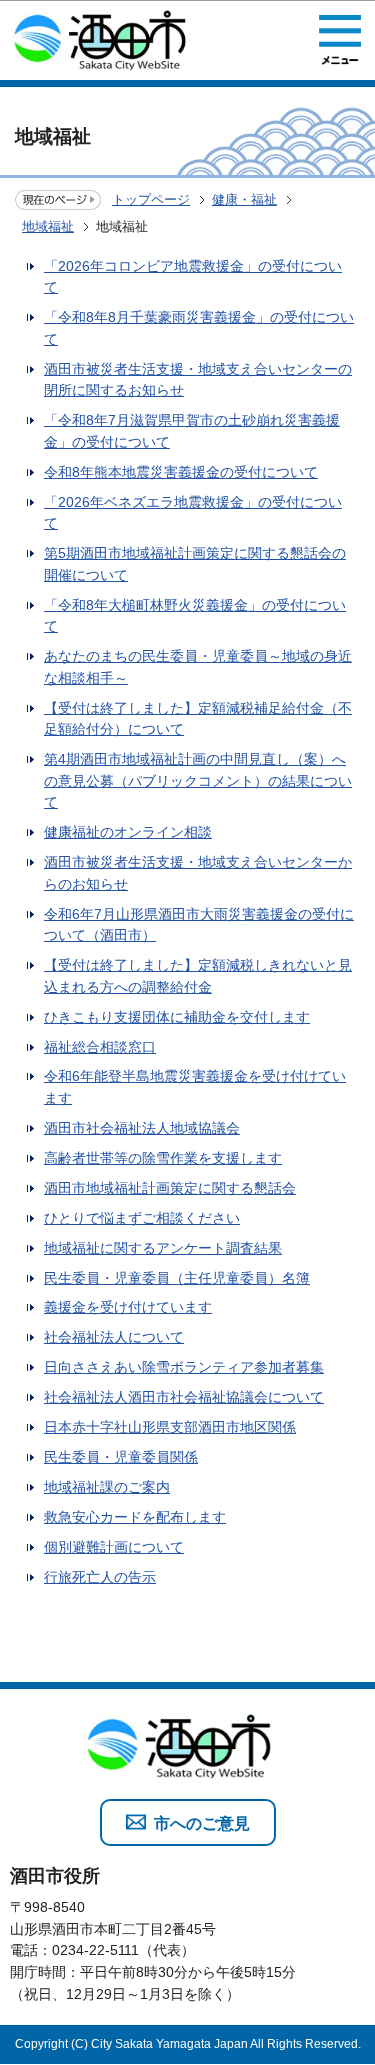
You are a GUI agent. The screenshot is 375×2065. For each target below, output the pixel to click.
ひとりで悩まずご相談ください (142, 1218)
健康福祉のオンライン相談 (128, 832)
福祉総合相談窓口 (100, 1047)
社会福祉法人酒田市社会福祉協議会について (184, 1397)
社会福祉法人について (114, 1337)
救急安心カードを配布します (135, 1517)
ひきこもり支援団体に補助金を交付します (177, 1017)
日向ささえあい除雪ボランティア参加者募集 (184, 1367)
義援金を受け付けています (128, 1307)
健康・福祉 (244, 199)
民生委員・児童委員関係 (121, 1457)
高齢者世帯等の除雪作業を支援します (163, 1158)
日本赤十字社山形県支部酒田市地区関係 (170, 1427)
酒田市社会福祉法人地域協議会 (142, 1128)
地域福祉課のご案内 (107, 1487)
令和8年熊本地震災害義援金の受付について (181, 472)
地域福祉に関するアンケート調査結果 (163, 1248)
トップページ (151, 199)
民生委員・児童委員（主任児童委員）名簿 (177, 1278)
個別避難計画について (114, 1547)
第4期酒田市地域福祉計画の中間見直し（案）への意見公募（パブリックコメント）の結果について (198, 780)
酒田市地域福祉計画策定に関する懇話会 (170, 1188)
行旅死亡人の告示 (100, 1577)
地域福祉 (48, 226)
